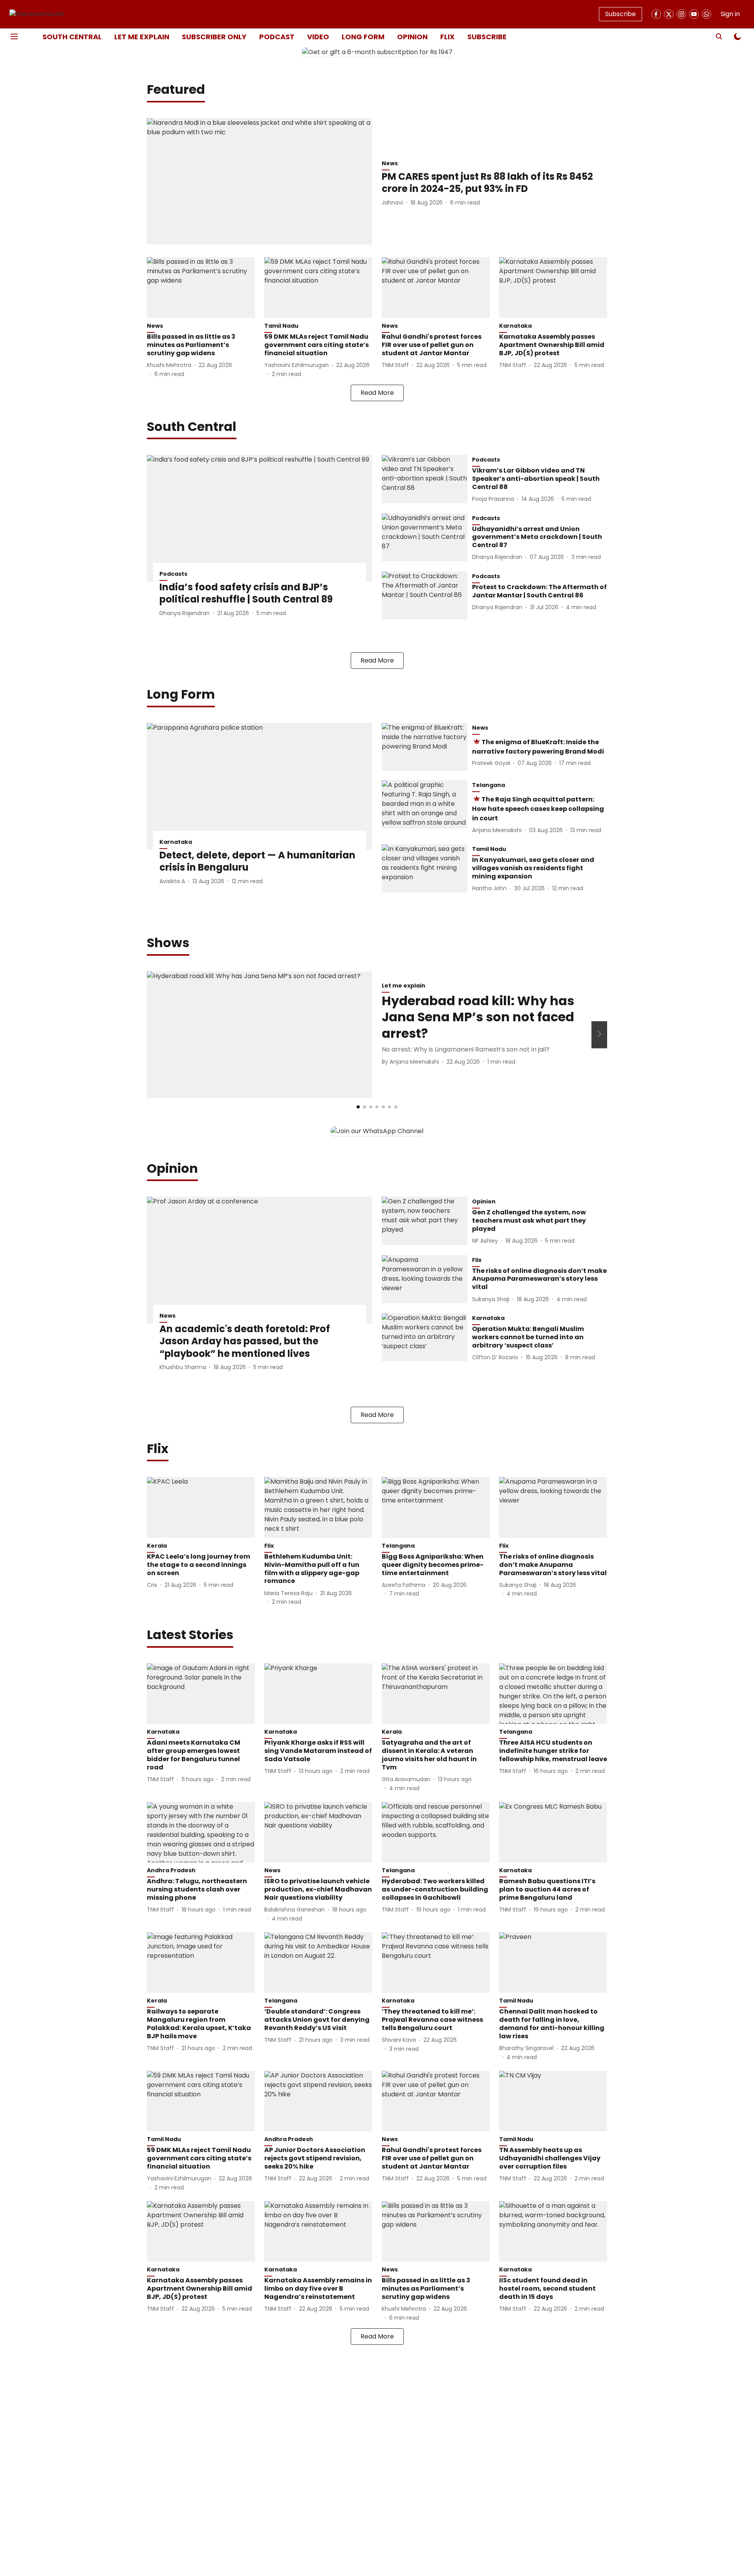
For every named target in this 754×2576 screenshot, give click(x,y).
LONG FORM (363, 37)
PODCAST (277, 37)
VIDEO (318, 37)
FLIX (447, 37)
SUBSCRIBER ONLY (214, 37)
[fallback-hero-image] (260, 182)
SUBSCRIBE (487, 37)
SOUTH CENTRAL (72, 37)
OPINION (412, 37)
